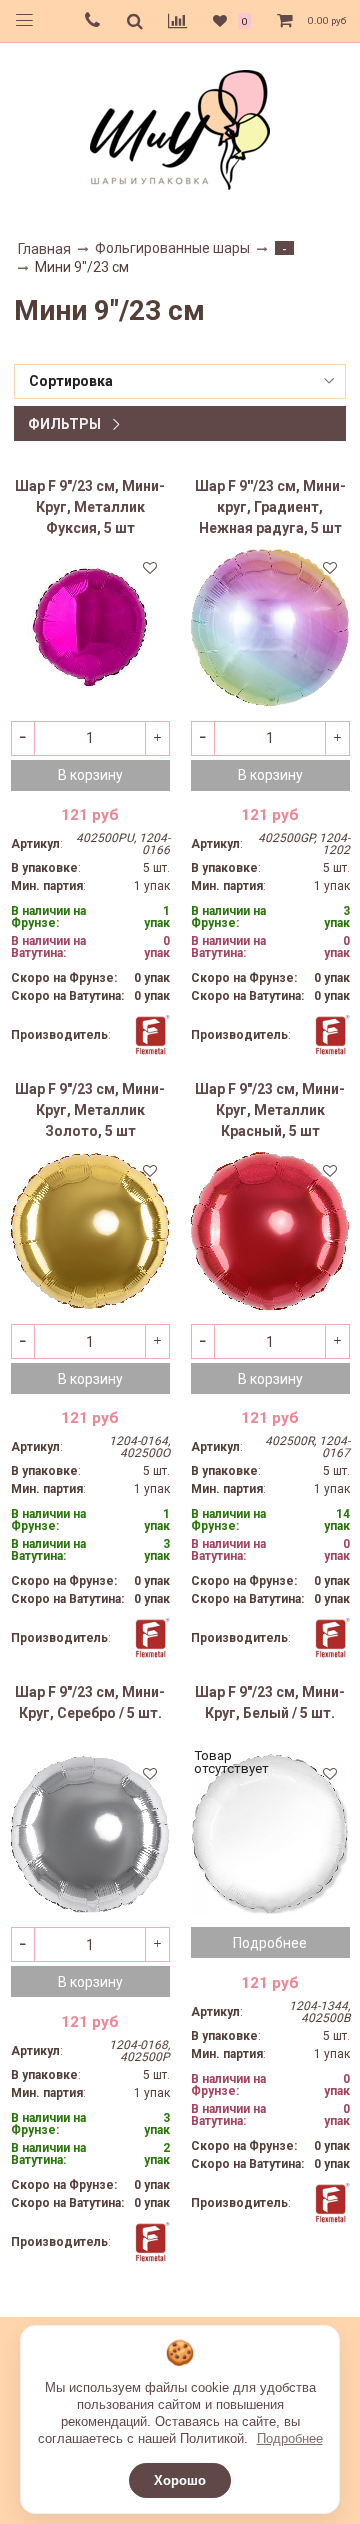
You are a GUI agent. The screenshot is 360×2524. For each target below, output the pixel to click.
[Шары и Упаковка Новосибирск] (180, 128)
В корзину (90, 775)
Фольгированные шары (172, 248)
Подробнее (290, 2438)
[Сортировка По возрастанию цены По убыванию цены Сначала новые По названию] (180, 381)
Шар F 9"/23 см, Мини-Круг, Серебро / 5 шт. (90, 1702)
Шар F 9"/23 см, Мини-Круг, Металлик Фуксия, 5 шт (90, 507)
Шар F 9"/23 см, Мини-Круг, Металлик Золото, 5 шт (90, 1110)
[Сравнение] (177, 21)
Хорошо (180, 2480)
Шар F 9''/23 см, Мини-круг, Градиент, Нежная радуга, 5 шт (270, 507)
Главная (44, 249)
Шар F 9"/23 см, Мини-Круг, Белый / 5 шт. (270, 1702)
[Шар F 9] (90, 627)
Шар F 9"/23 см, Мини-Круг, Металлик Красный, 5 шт (270, 1110)
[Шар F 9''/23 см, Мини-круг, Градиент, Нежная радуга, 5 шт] (270, 627)
